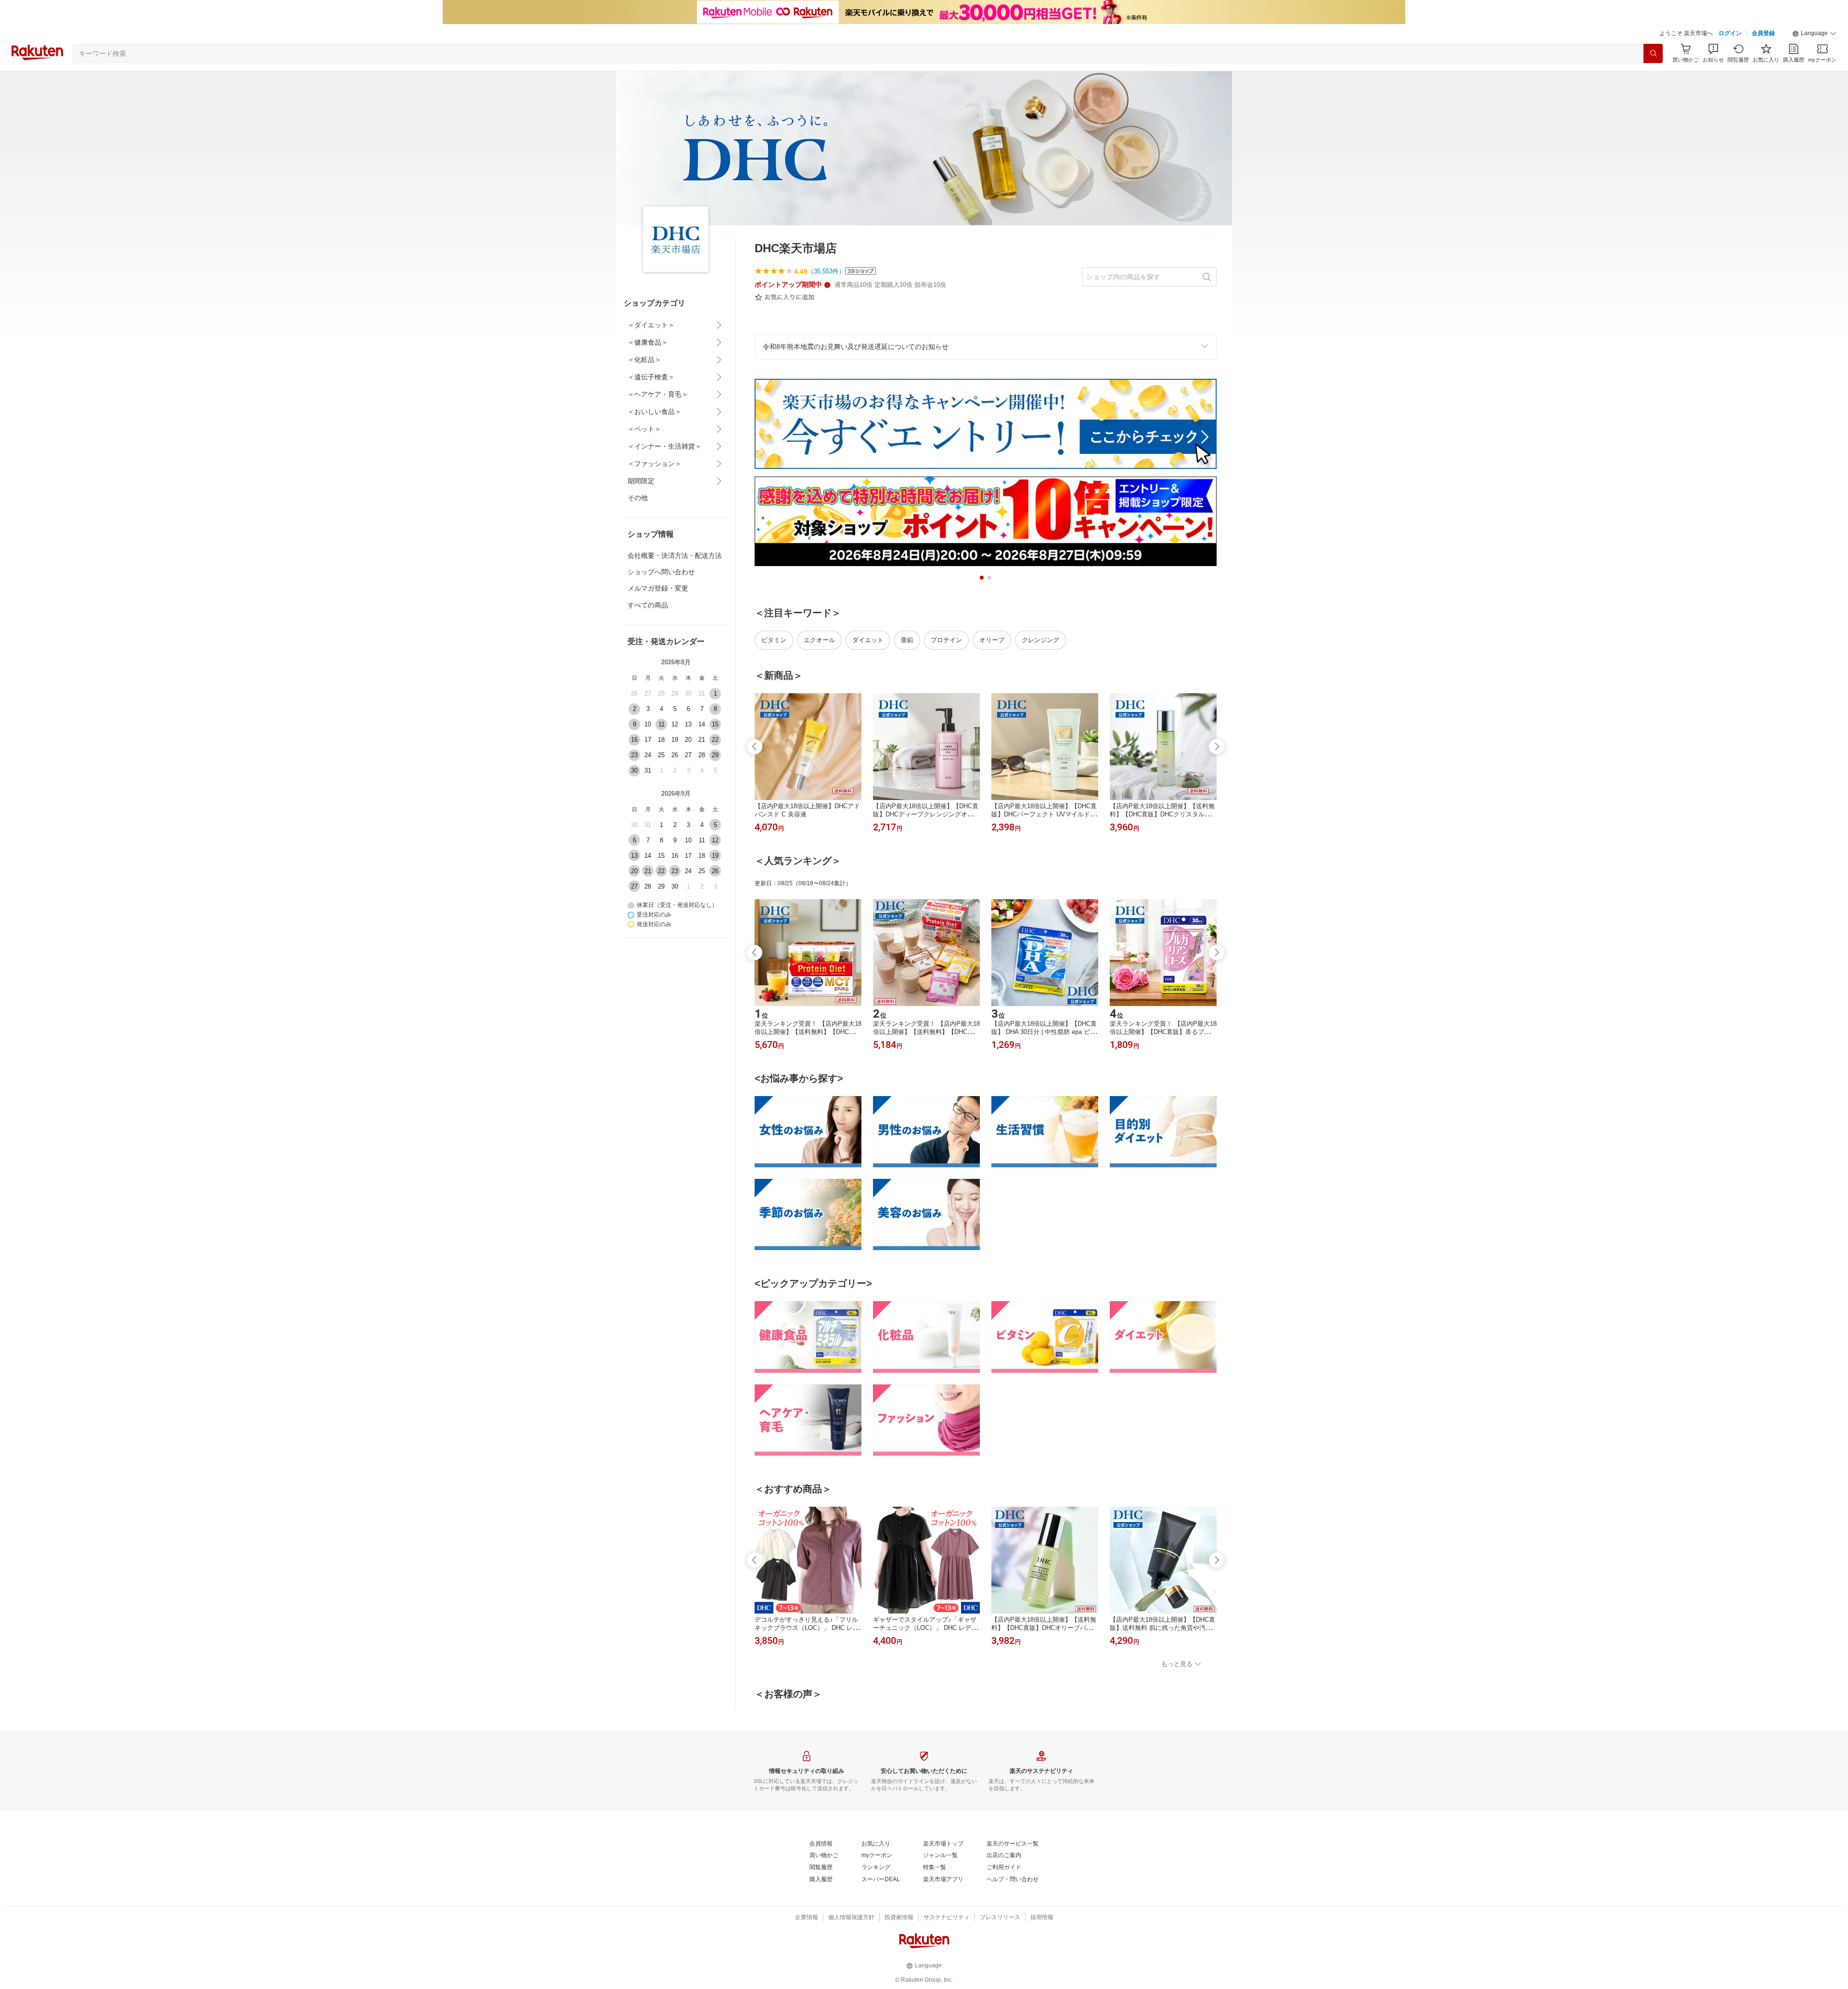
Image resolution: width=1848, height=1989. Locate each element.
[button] (1814, 34)
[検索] (1653, 53)
